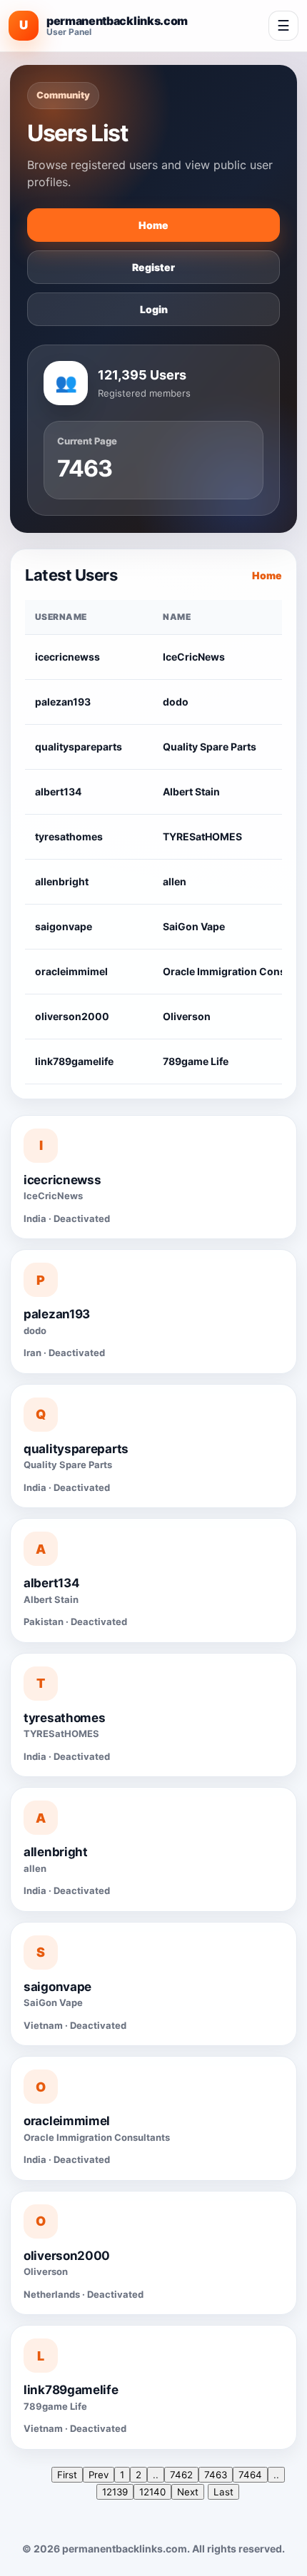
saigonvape (64, 926)
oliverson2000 (72, 1016)
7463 (216, 2475)
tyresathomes (69, 836)
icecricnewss (67, 657)
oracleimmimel (71, 971)
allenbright (62, 881)
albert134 (58, 791)
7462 (181, 2475)
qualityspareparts (79, 747)
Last (223, 2492)
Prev (99, 2475)
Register (153, 267)
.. (156, 2475)
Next (188, 2492)
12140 (152, 2492)
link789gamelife (74, 1061)
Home (153, 225)
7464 (250, 2475)
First (67, 2475)
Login (154, 309)
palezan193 (63, 702)
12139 (115, 2492)
